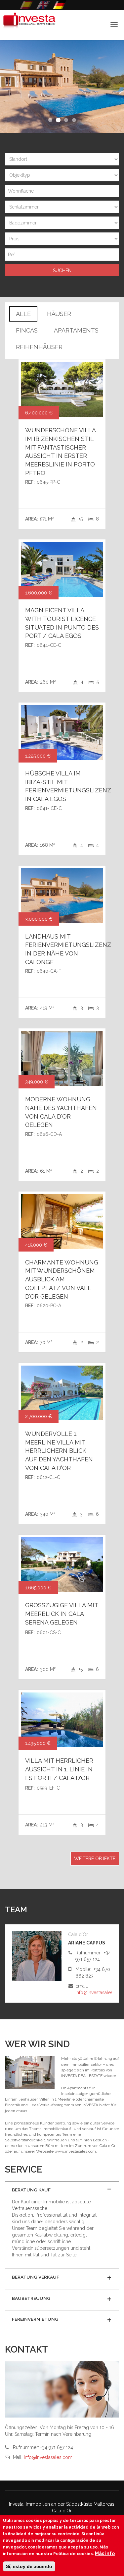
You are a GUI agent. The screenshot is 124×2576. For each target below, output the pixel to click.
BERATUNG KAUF (31, 2190)
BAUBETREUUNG (31, 2298)
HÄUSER (59, 314)
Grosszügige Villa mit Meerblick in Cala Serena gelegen (62, 1614)
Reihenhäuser (39, 347)
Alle (23, 314)
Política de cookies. (74, 2554)
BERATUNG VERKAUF (36, 2277)
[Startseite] (28, 25)
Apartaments (76, 330)
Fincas (27, 330)
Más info (105, 2553)
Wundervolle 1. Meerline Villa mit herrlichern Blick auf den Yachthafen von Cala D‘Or (59, 1451)
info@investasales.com (100, 1993)
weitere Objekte (95, 1859)
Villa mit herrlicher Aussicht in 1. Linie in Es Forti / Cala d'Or (59, 1769)
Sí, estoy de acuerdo (29, 2566)
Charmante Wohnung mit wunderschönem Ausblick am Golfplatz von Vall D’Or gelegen (62, 1279)
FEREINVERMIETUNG (35, 2319)
